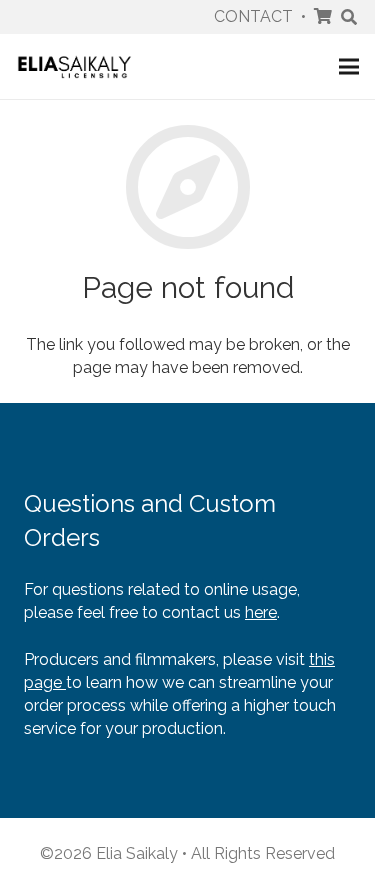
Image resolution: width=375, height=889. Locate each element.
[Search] (349, 17)
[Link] (74, 66)
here (261, 612)
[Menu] (349, 67)
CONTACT (253, 16)
